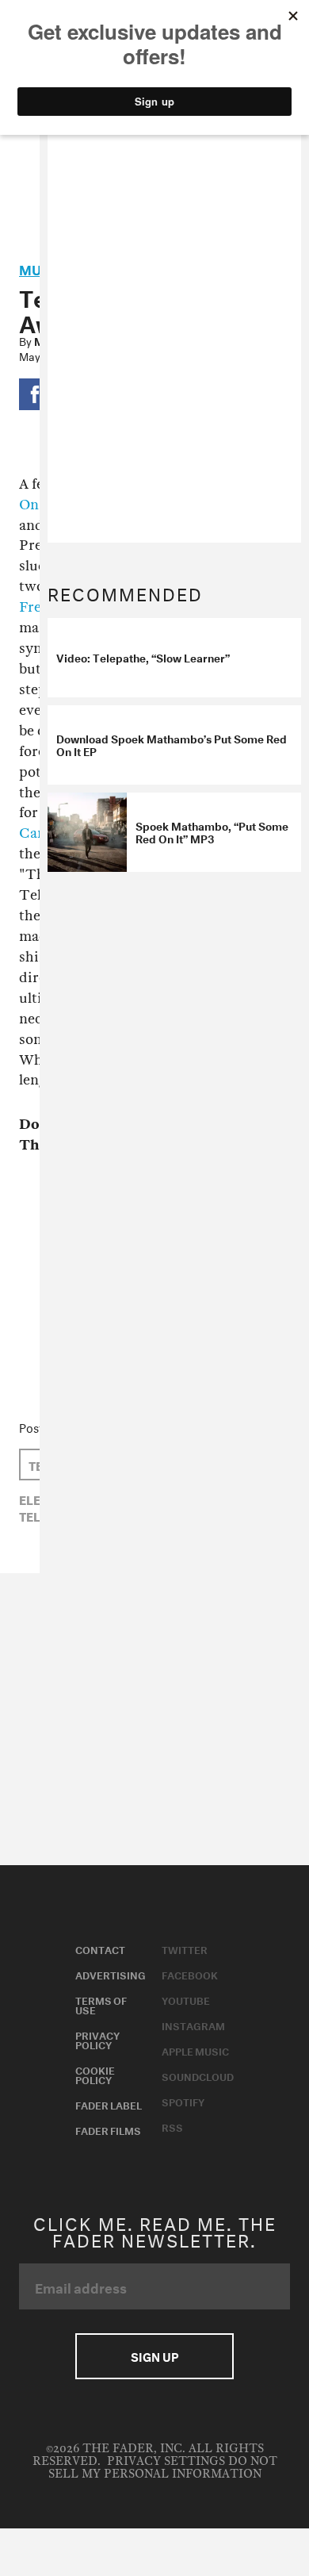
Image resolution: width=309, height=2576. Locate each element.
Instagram (193, 2025)
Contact (100, 1948)
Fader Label (109, 2104)
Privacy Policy (97, 2039)
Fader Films (108, 2129)
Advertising (111, 1974)
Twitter (185, 1948)
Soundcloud (198, 2075)
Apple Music (195, 2050)
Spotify (183, 2101)
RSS (172, 2126)
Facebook (190, 1974)
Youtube (186, 1999)
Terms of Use (101, 2004)
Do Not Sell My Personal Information (163, 2468)
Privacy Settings (166, 2461)
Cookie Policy (95, 2074)
